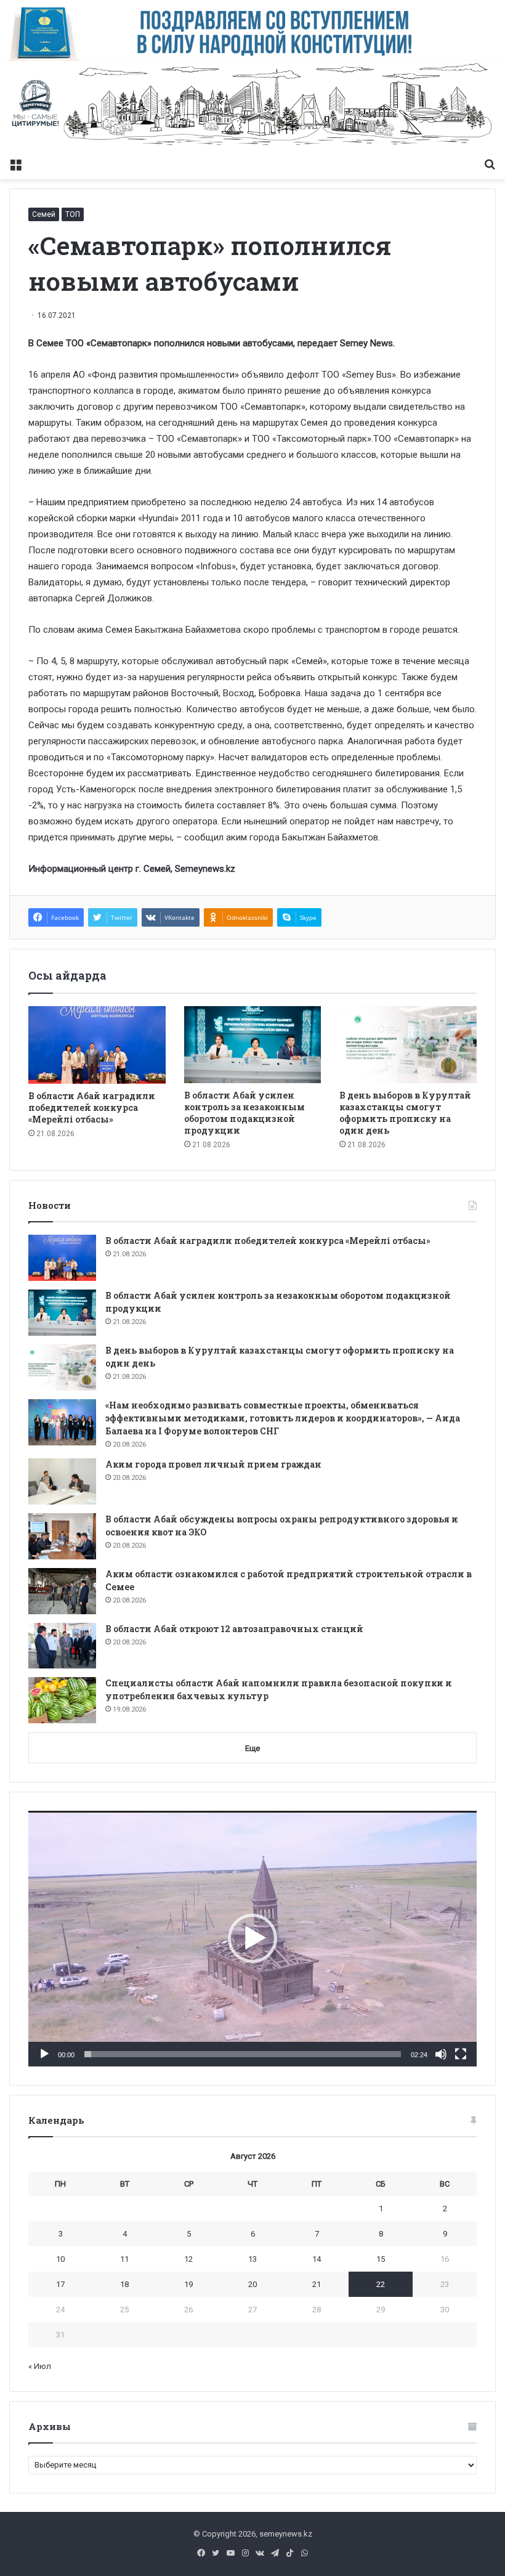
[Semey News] (252, 106)
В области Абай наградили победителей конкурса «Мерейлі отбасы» (92, 1107)
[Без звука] (441, 2054)
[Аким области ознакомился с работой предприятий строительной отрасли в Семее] (62, 1591)
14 (317, 2259)
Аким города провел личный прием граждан (213, 1464)
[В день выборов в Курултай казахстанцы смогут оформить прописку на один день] (408, 1045)
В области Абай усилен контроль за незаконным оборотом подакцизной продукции (244, 1113)
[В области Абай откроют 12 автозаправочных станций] (62, 1646)
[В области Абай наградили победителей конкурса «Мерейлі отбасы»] (97, 1045)
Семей (44, 214)
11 (124, 2259)
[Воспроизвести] (44, 2054)
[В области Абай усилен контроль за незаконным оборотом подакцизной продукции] (253, 1045)
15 (381, 2259)
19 (188, 2284)
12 (188, 2259)
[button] (252, 1938)
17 (60, 2284)
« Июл (40, 2366)
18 (124, 2284)
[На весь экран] (461, 2054)
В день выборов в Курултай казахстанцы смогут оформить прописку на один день (405, 1113)
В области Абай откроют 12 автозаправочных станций (234, 1629)
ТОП (73, 214)
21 (317, 2284)
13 (252, 2259)
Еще (252, 1748)
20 (252, 2284)
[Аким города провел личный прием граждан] (62, 1481)
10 (60, 2259)
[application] (252, 1939)
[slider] (243, 2054)
